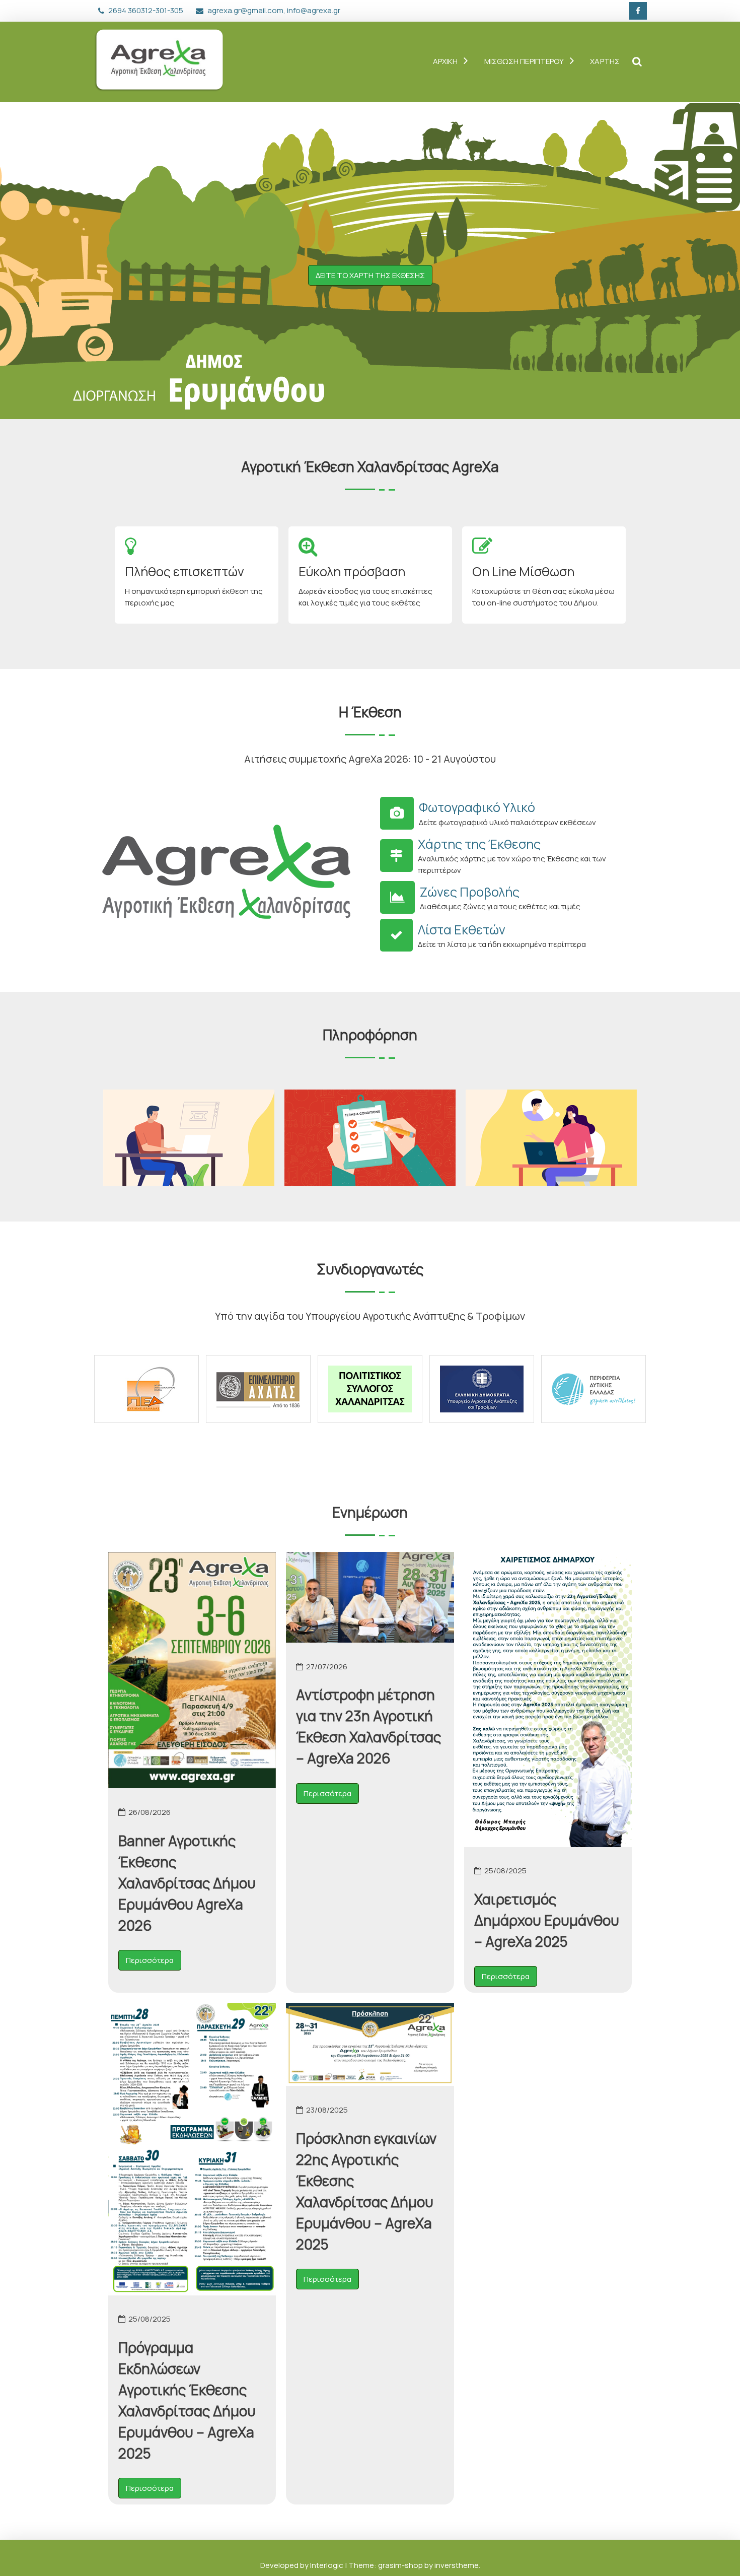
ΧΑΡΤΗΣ (605, 61)
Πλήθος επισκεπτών (184, 571)
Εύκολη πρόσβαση (352, 571)
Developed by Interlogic (303, 2565)
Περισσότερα (150, 1960)
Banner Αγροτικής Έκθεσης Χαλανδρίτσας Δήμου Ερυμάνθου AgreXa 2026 (187, 1883)
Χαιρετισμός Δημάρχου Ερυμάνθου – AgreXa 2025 (547, 1920)
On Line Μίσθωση (523, 571)
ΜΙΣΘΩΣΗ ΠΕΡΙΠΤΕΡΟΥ (524, 61)
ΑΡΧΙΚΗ (446, 61)
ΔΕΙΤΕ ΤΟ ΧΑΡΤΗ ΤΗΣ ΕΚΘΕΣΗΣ (370, 275)
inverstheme (457, 2565)
